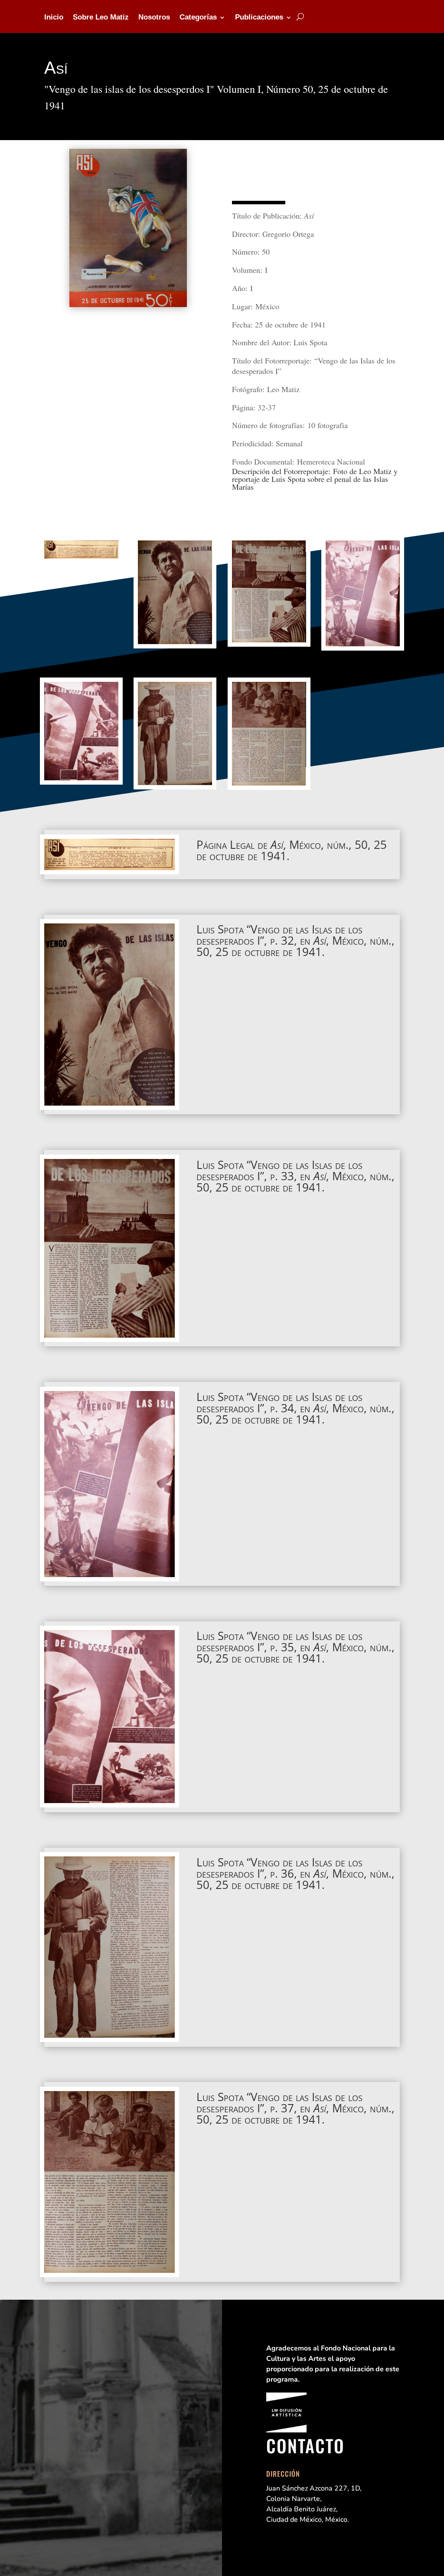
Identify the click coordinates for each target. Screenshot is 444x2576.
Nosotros (154, 18)
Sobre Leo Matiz (101, 18)
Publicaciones (259, 18)
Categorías (198, 18)
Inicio (54, 18)
